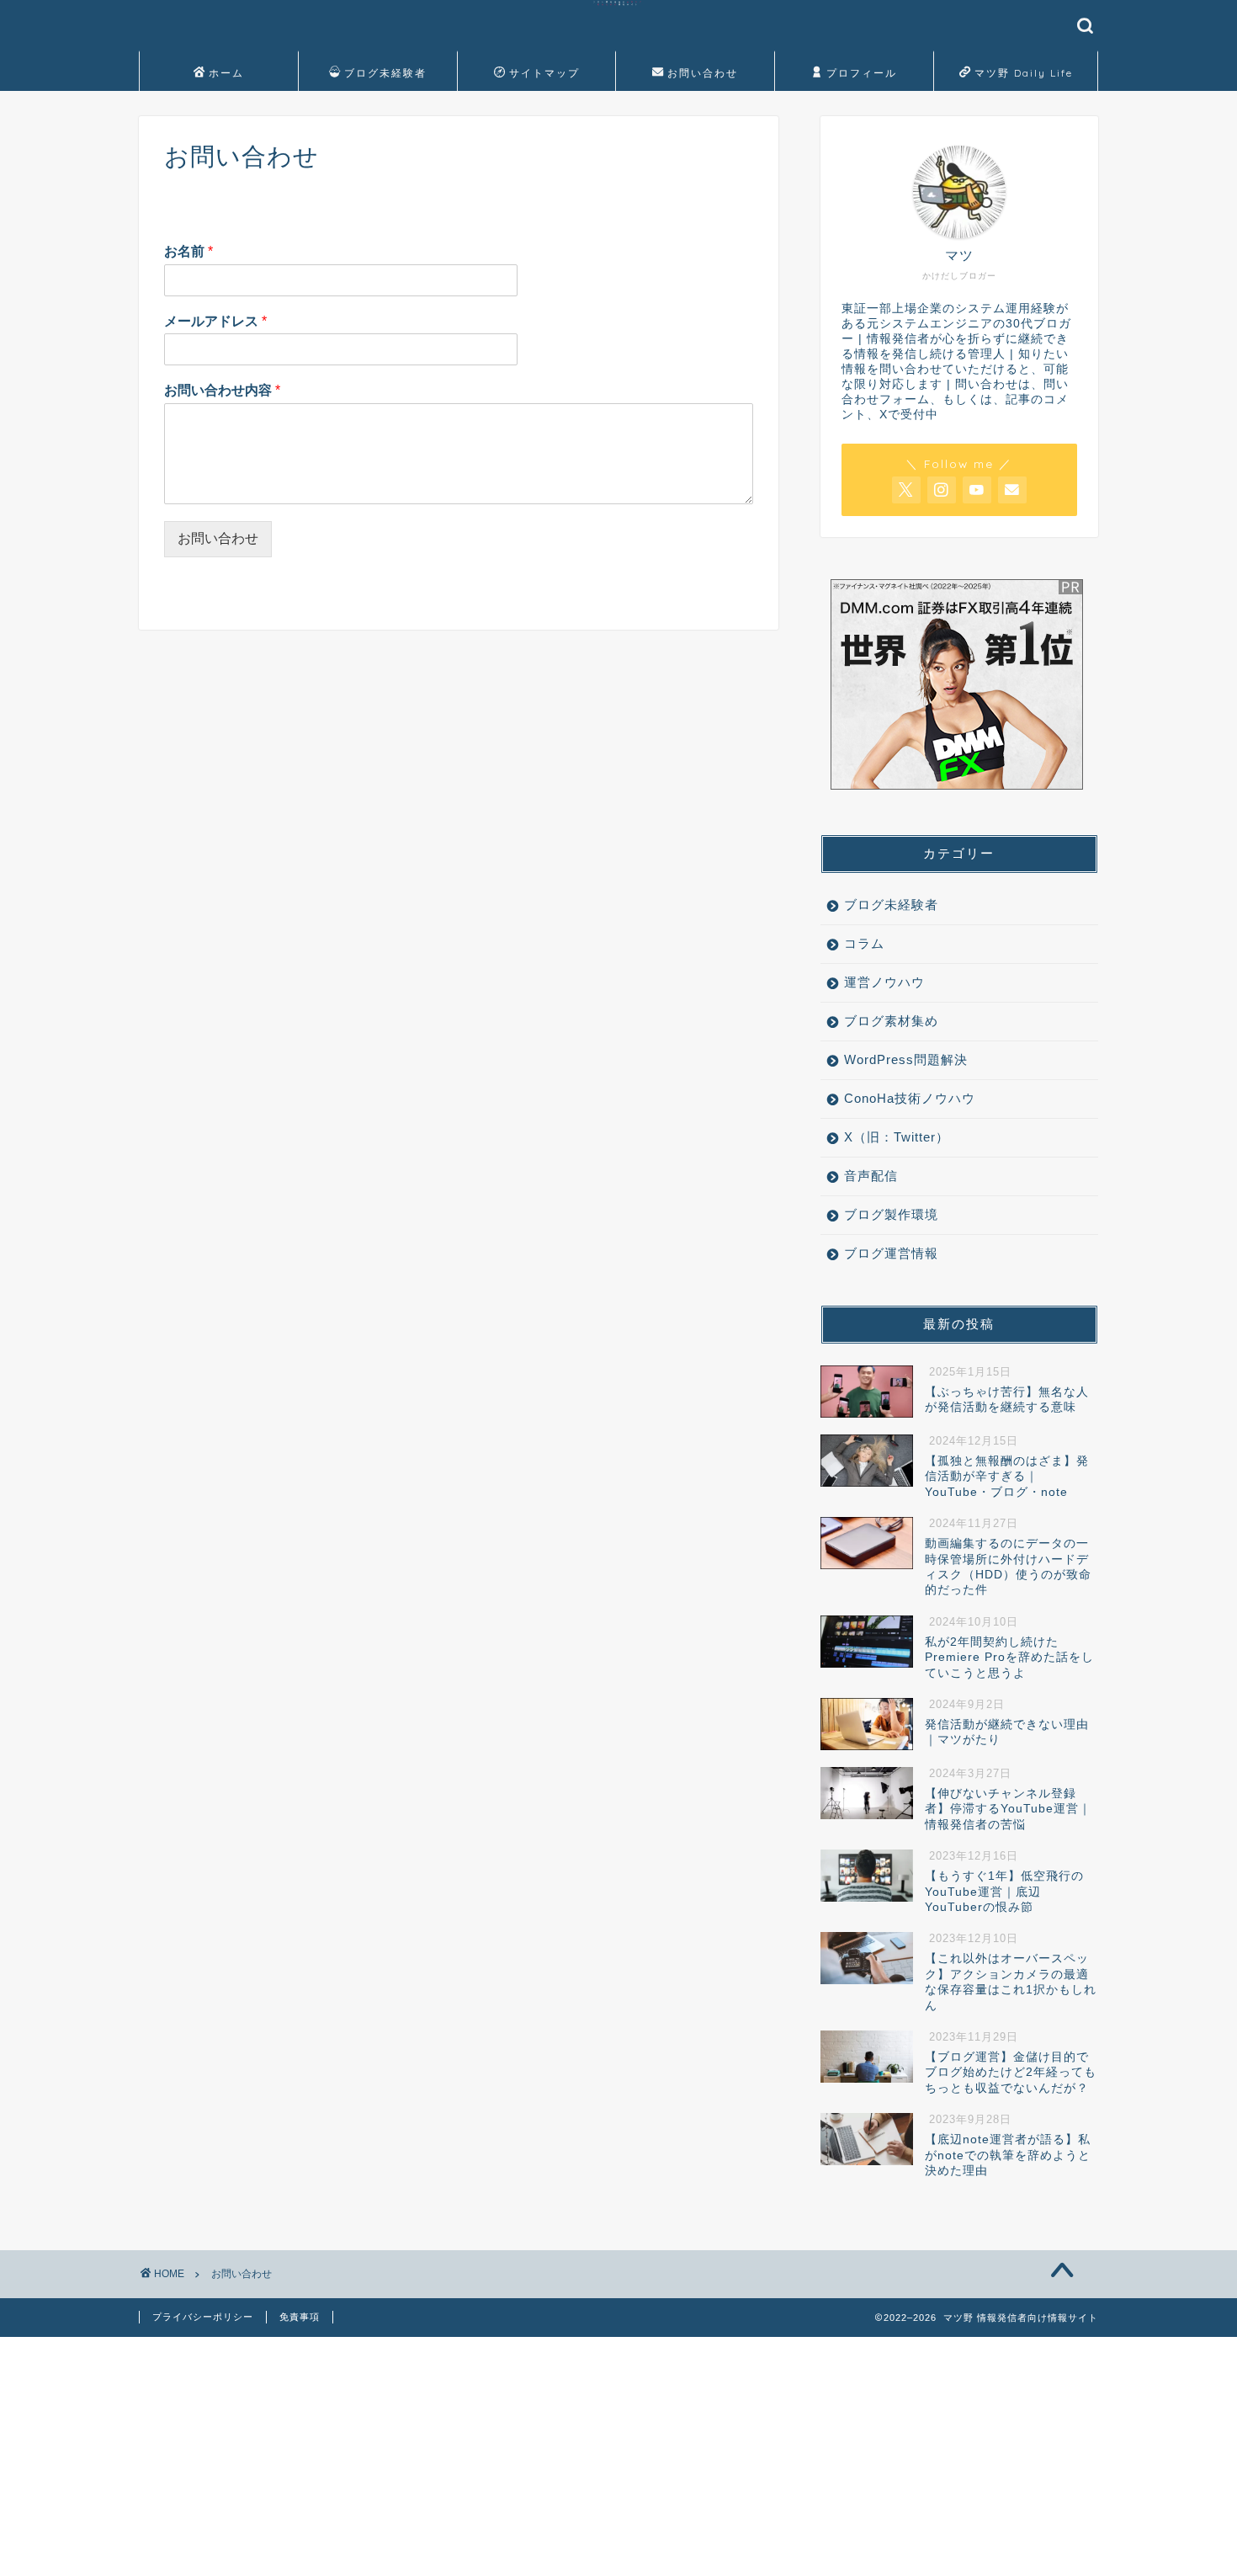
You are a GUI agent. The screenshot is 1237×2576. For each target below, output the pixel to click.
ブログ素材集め (891, 1021)
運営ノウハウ (884, 982)
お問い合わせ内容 (222, 390)
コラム (864, 943)
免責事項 (300, 2317)
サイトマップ (544, 73)
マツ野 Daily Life (1024, 73)
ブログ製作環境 (891, 1214)
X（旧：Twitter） (897, 1137)
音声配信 (871, 1176)
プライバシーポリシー (203, 2317)
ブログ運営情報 (891, 1253)
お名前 (188, 251)
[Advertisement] (505, 2455)
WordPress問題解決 (906, 1059)
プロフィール (862, 73)
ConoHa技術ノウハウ (910, 1098)
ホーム (226, 73)
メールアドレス (215, 321)
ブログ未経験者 (385, 73)
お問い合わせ (703, 73)
